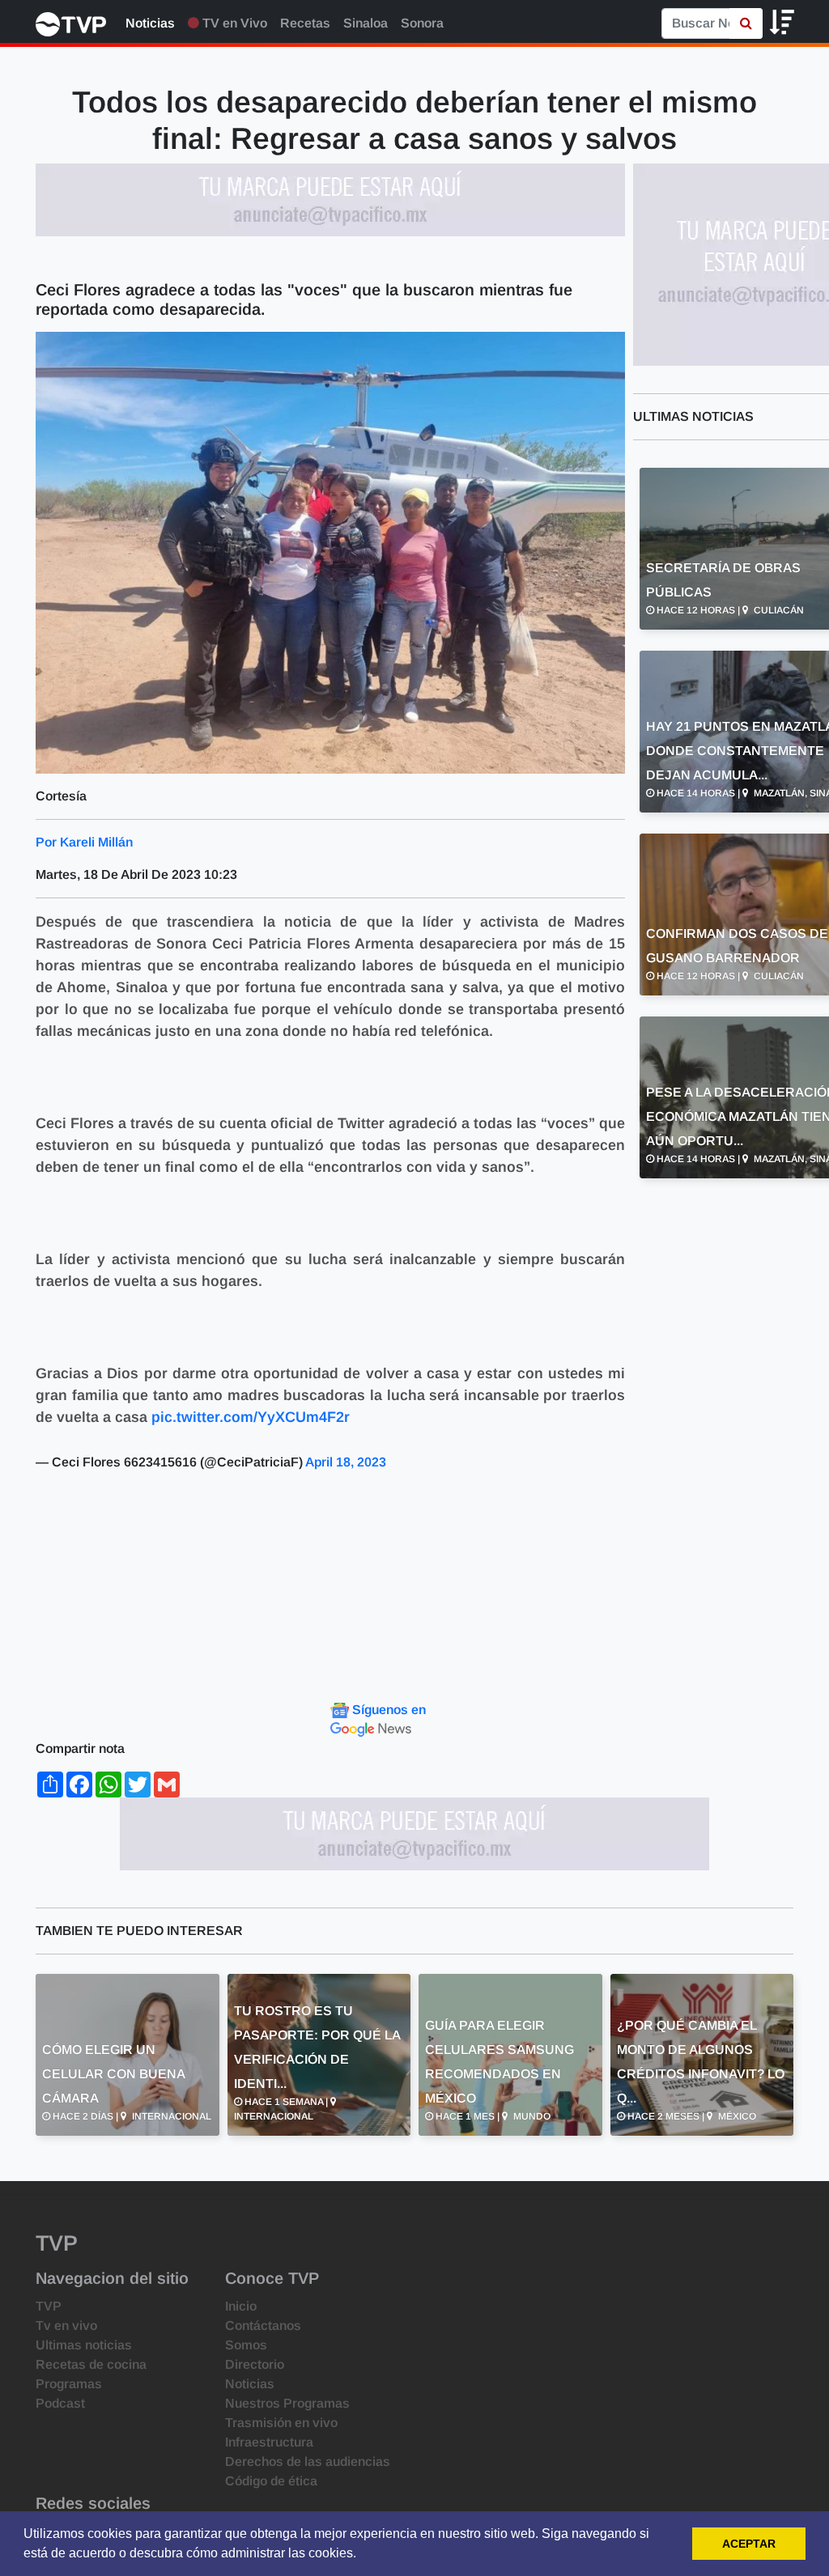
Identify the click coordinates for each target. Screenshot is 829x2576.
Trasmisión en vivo (281, 2423)
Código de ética (271, 2481)
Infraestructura (269, 2442)
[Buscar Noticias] (746, 23)
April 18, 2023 (346, 1462)
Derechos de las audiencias (308, 2461)
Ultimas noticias (84, 2345)
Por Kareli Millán (84, 842)
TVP (49, 2306)
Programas (69, 2384)
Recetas (305, 23)
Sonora (422, 23)
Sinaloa (366, 23)
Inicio (241, 2306)
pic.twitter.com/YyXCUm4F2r (251, 1417)
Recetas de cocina (91, 2364)
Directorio (255, 2364)
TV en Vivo (233, 23)
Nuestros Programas (287, 2403)
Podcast (60, 2403)
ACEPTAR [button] (749, 2544)
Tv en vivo (66, 2326)
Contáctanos (263, 2326)
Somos (246, 2345)
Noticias (150, 23)
